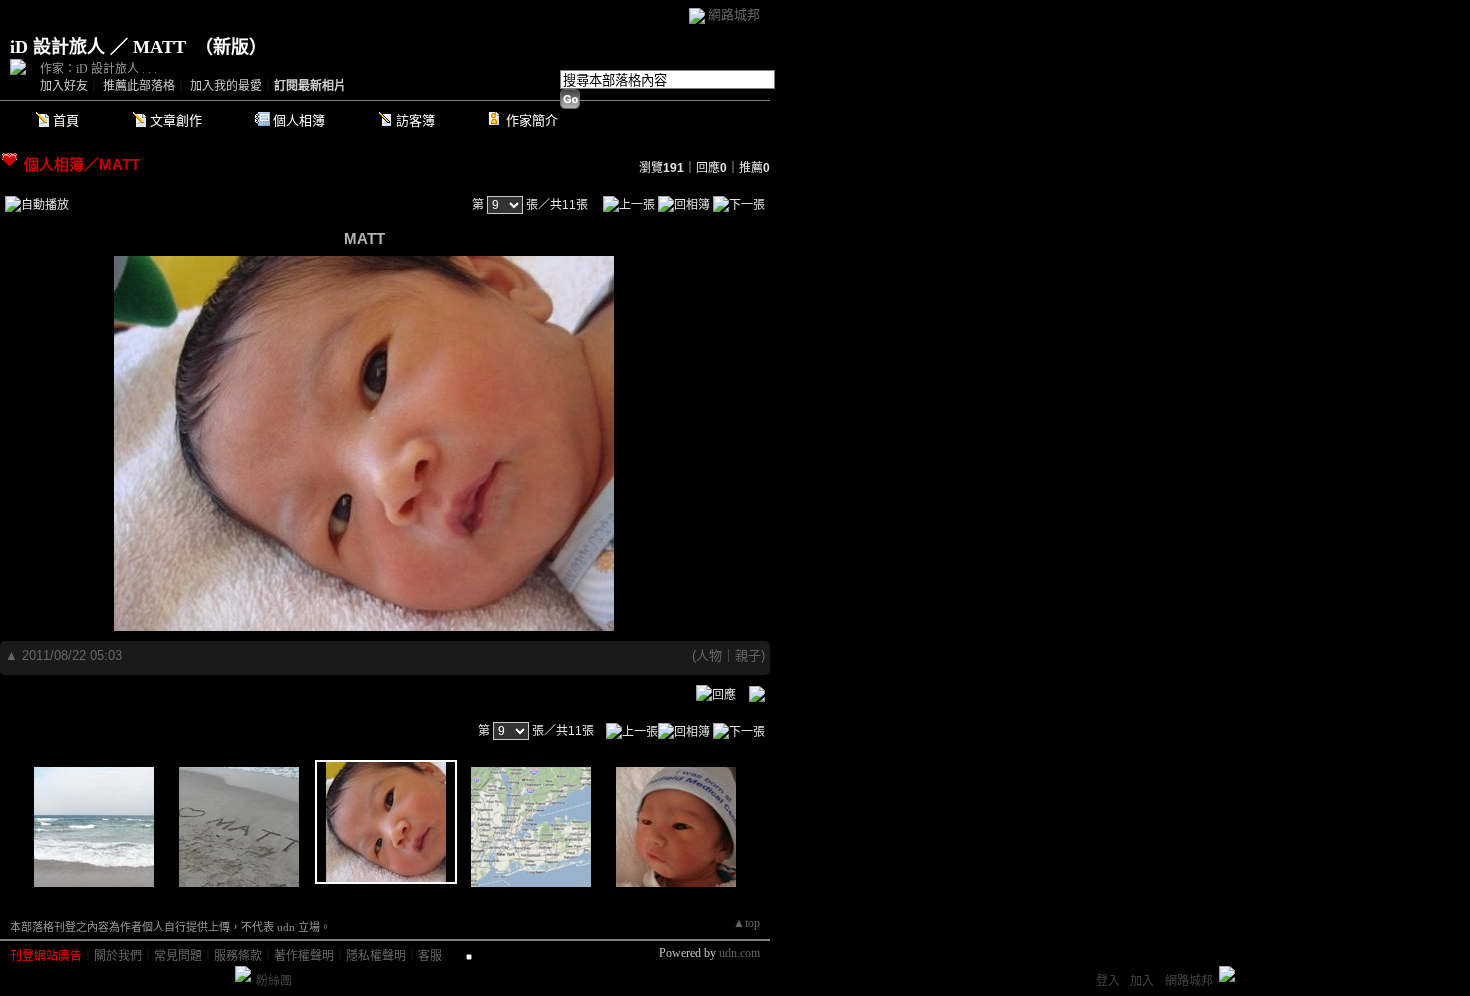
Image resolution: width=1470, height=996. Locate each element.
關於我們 (118, 956)
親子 (748, 655)
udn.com (739, 953)
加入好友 (64, 86)
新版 (231, 47)
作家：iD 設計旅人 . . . (98, 69)
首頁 (66, 120)
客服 (430, 956)
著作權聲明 (304, 956)
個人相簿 (299, 120)
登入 (1108, 981)
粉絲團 (274, 981)
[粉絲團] (243, 974)
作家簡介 (532, 120)
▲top (746, 923)
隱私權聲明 (376, 956)
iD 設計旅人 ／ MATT (98, 47)
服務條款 (238, 956)
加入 (1142, 981)
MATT (119, 164)
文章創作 (176, 120)
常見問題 (178, 956)
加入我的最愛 (226, 86)
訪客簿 (415, 120)
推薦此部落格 (139, 86)
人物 (709, 655)
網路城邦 (734, 14)
